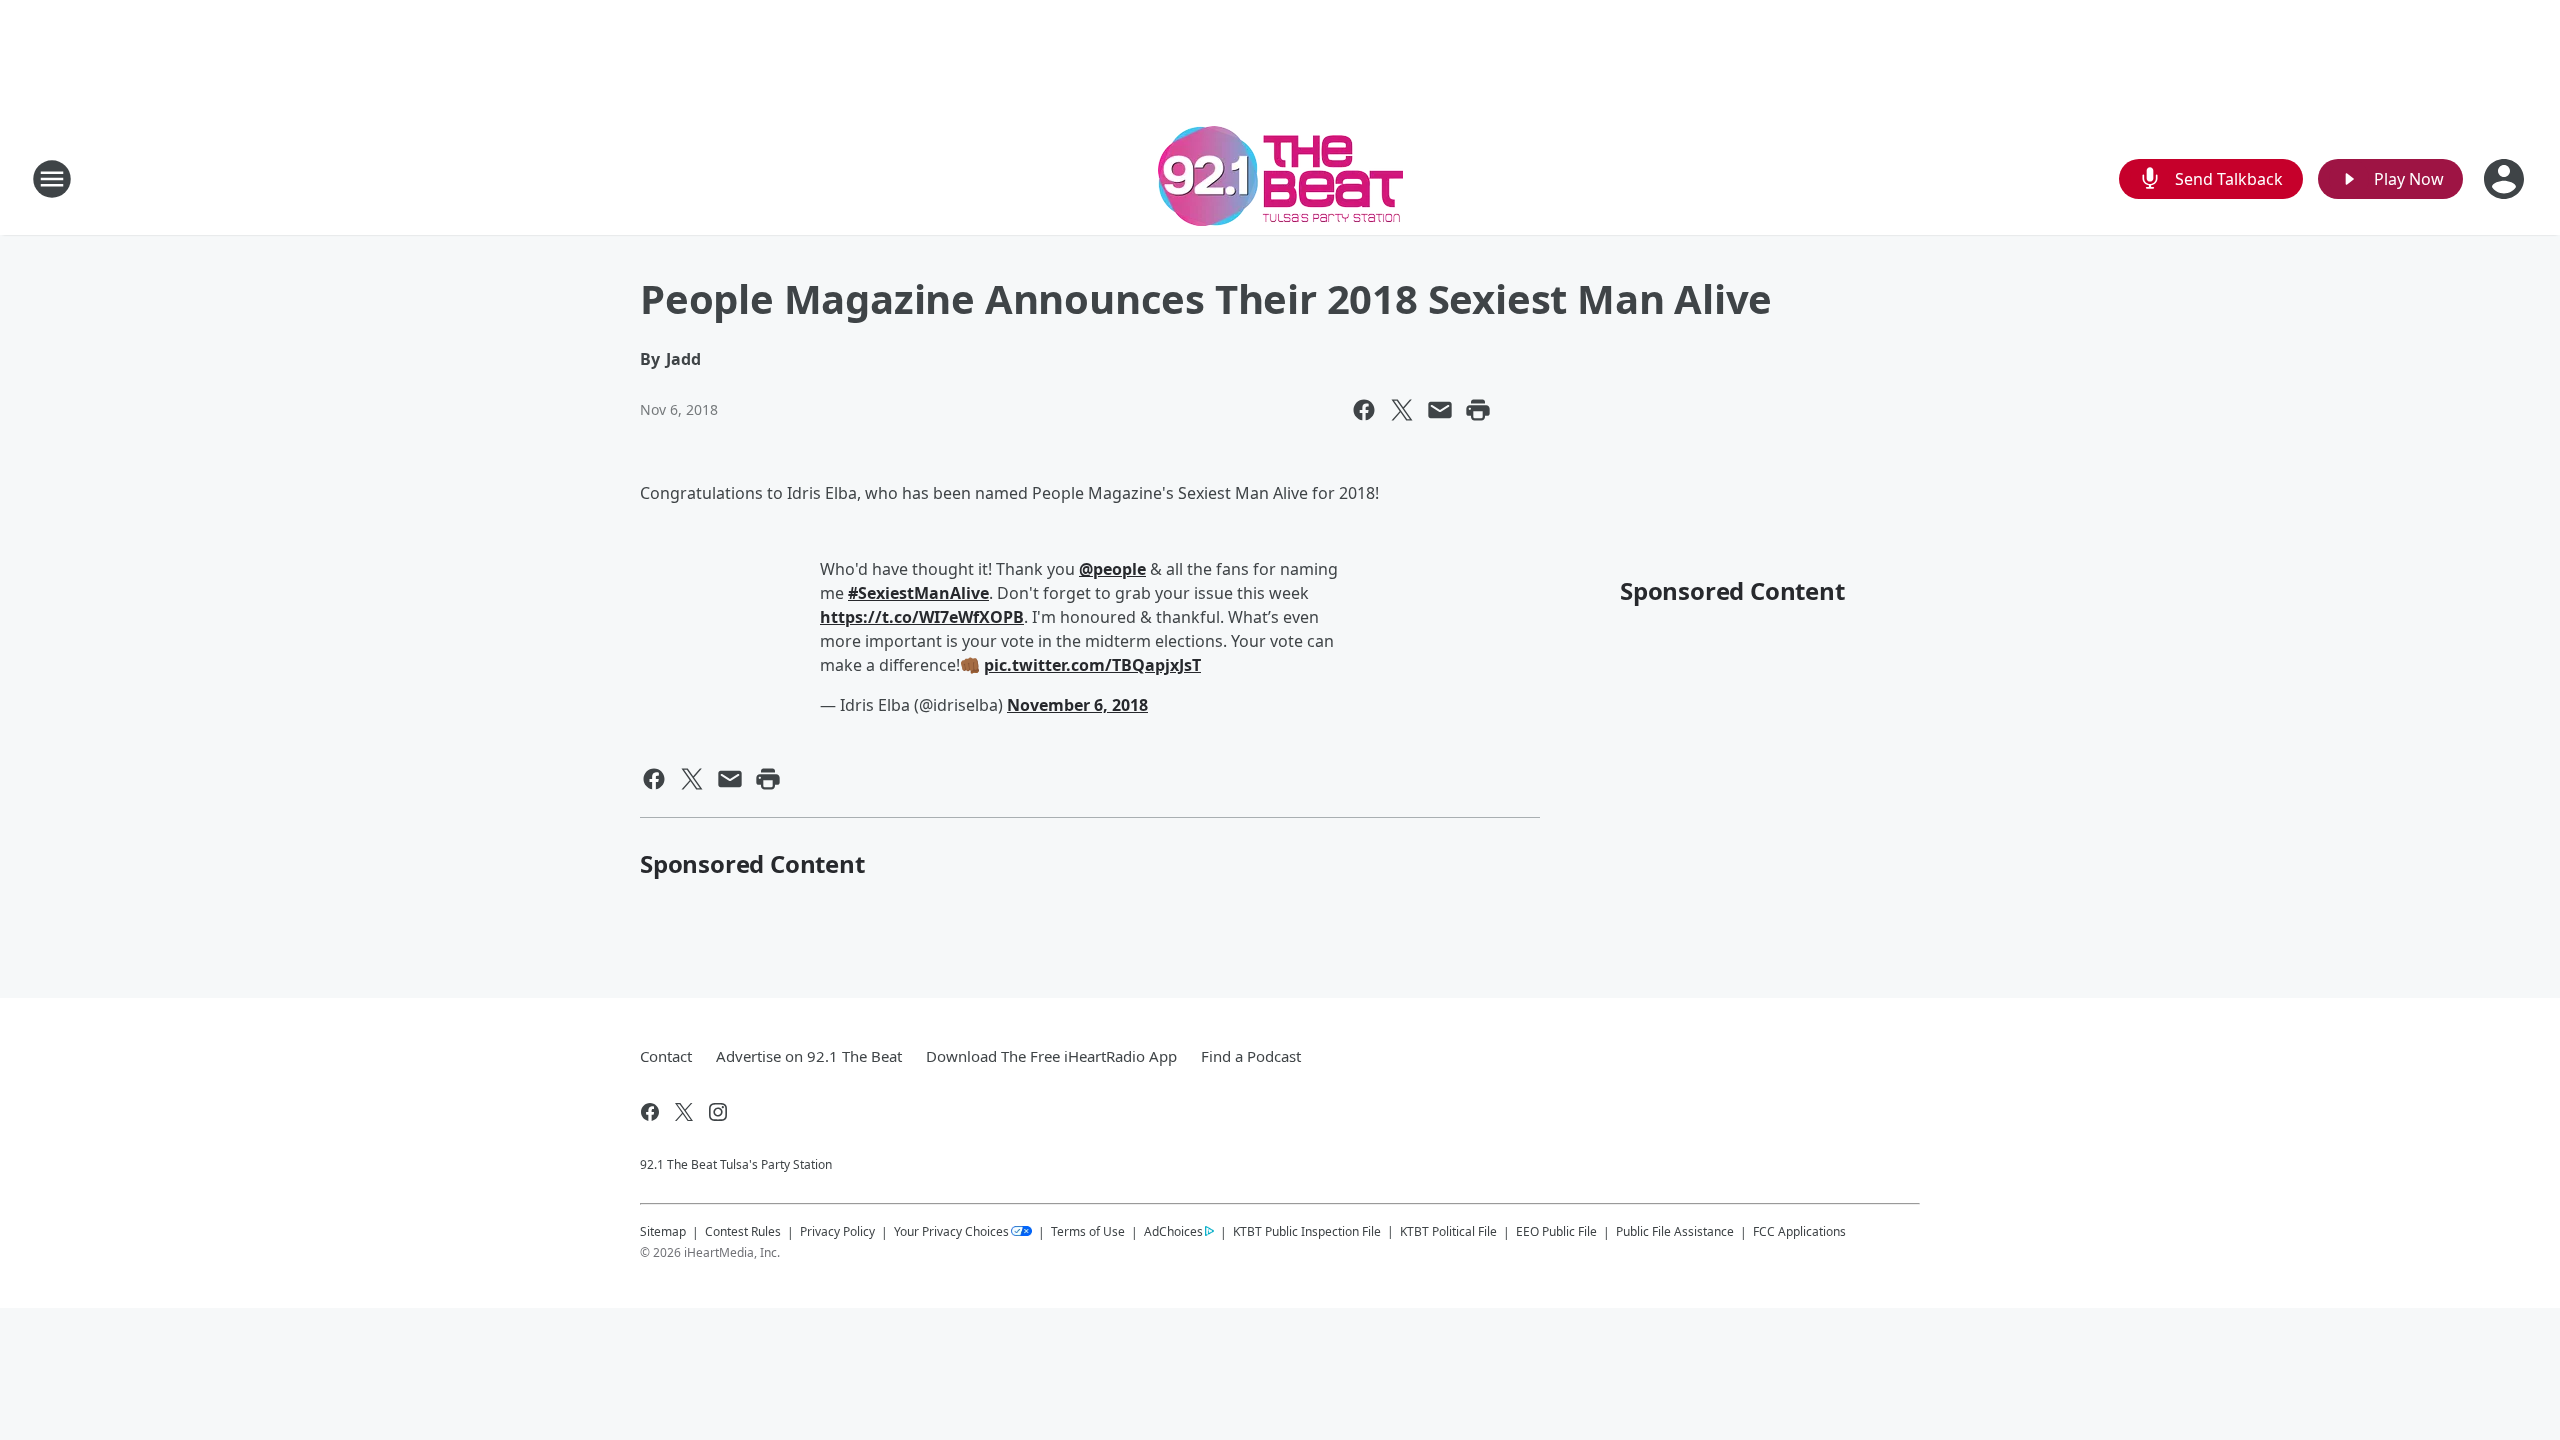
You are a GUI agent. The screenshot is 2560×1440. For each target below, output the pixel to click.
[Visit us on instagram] (718, 1112)
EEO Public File (1556, 1231)
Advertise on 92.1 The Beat (809, 1056)
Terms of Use (1088, 1231)
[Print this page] (1478, 410)
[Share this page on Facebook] (1364, 410)
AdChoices (1173, 1231)
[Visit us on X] (684, 1112)
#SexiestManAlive (918, 593)
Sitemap (663, 1231)
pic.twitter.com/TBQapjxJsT (1092, 665)
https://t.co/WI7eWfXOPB (922, 617)
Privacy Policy (837, 1231)
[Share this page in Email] (1440, 410)
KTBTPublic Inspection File (1307, 1231)
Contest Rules (743, 1231)
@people (1112, 569)
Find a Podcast (1251, 1056)
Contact (666, 1056)
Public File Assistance (1675, 1231)
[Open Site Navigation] (52, 179)
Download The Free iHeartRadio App (1051, 1056)
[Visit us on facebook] (650, 1112)
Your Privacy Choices (951, 1231)
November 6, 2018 (1077, 705)
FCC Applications (1799, 1231)
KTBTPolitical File (1448, 1231)
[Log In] (2506, 179)
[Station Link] (1280, 178)
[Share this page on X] (1402, 410)
